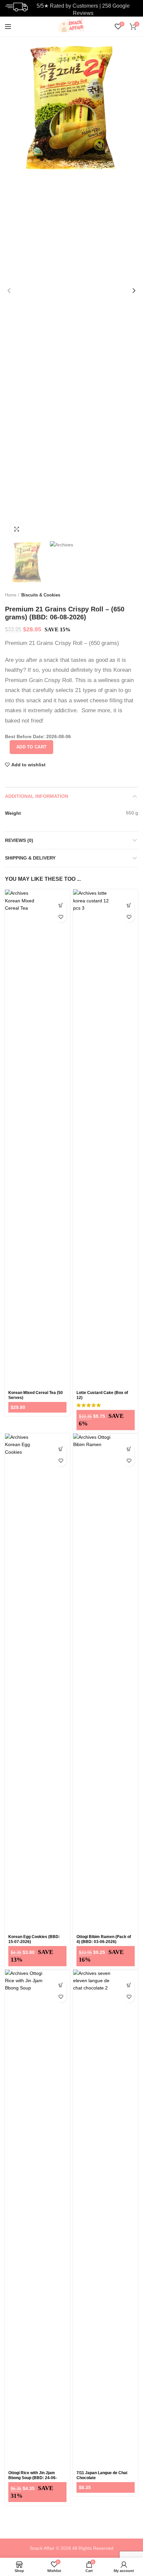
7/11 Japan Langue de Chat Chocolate (102, 2475)
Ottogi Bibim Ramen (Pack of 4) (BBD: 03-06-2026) (104, 1939)
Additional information (37, 796)
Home (11, 595)
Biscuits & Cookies (41, 595)
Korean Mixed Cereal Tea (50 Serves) (36, 1395)
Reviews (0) (19, 840)
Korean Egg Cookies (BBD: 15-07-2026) (34, 1939)
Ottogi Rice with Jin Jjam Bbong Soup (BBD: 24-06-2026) (33, 2478)
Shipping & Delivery (30, 858)
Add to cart (31, 747)
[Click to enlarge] (17, 529)
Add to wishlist (28, 765)
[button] (61, 905)
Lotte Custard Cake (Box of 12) (102, 1395)
